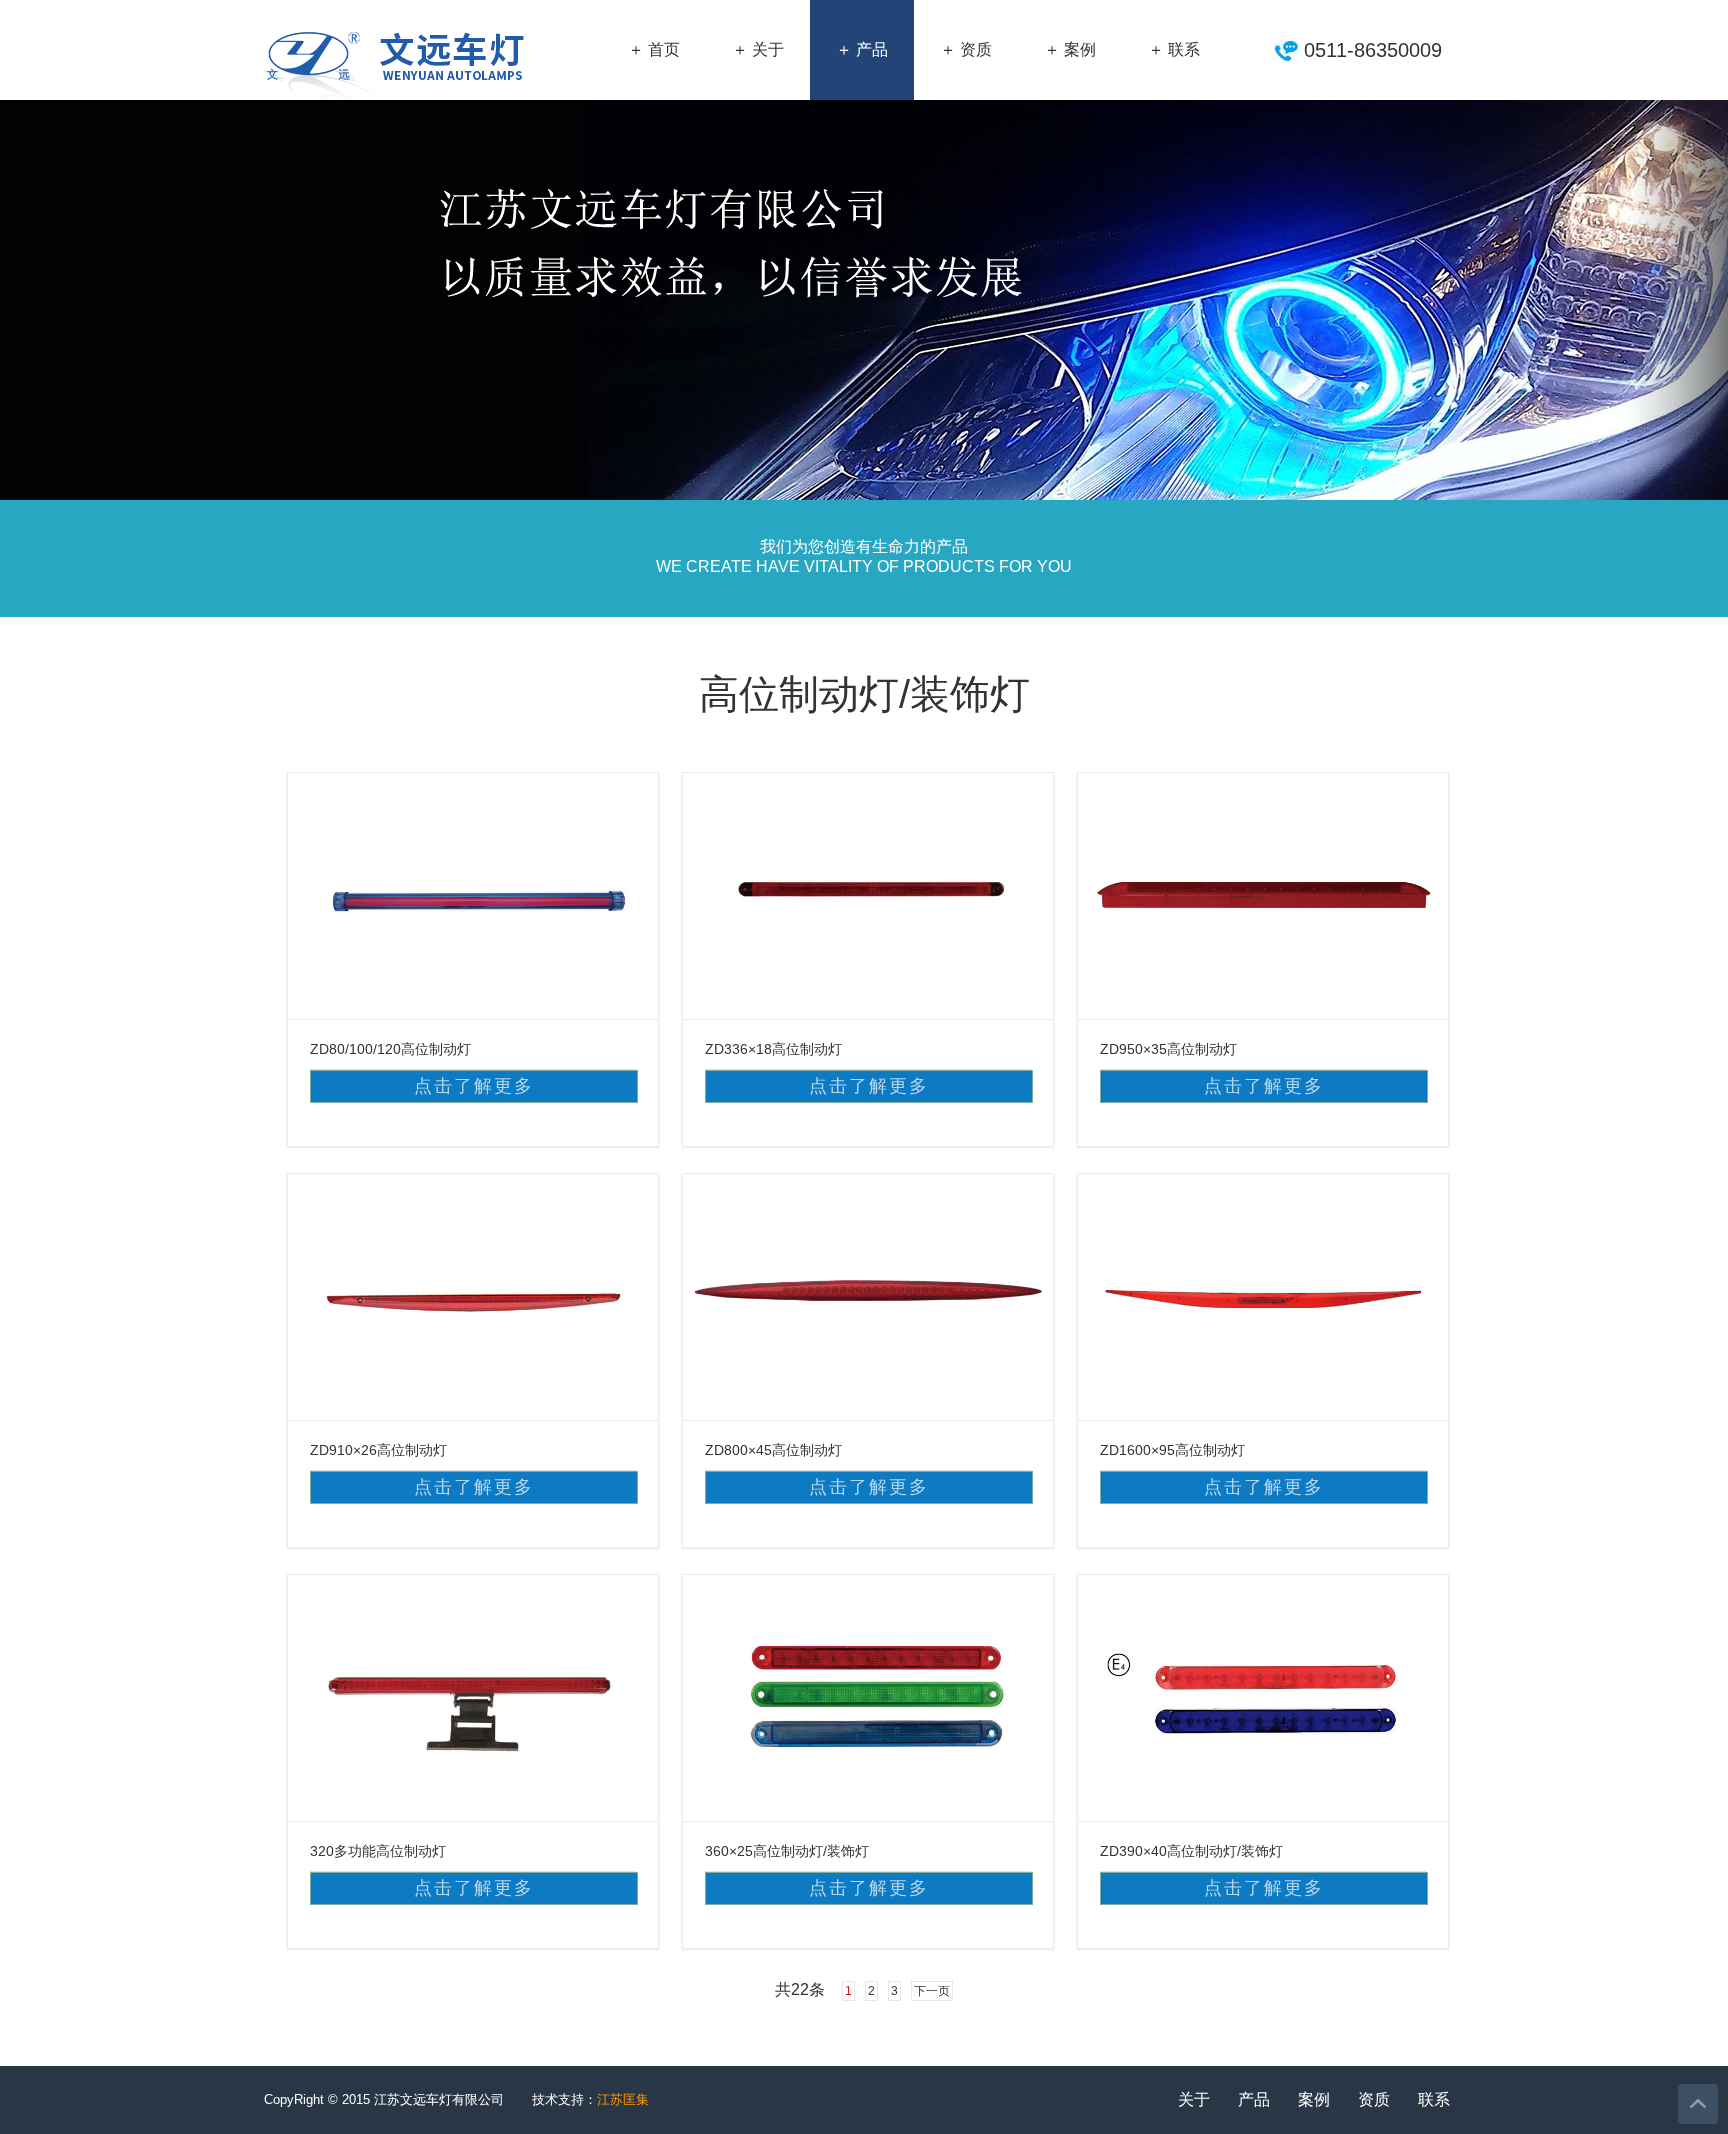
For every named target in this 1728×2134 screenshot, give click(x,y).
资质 (1374, 2099)
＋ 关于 (758, 49)
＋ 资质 (966, 49)
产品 (1254, 2099)
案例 (1314, 2099)
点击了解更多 (474, 1086)
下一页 (932, 1991)
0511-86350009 (1373, 50)
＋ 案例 (1070, 49)
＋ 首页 (654, 49)
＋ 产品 (862, 49)
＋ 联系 (1174, 49)
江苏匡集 (623, 2099)
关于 (1194, 2099)
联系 (1434, 2099)
